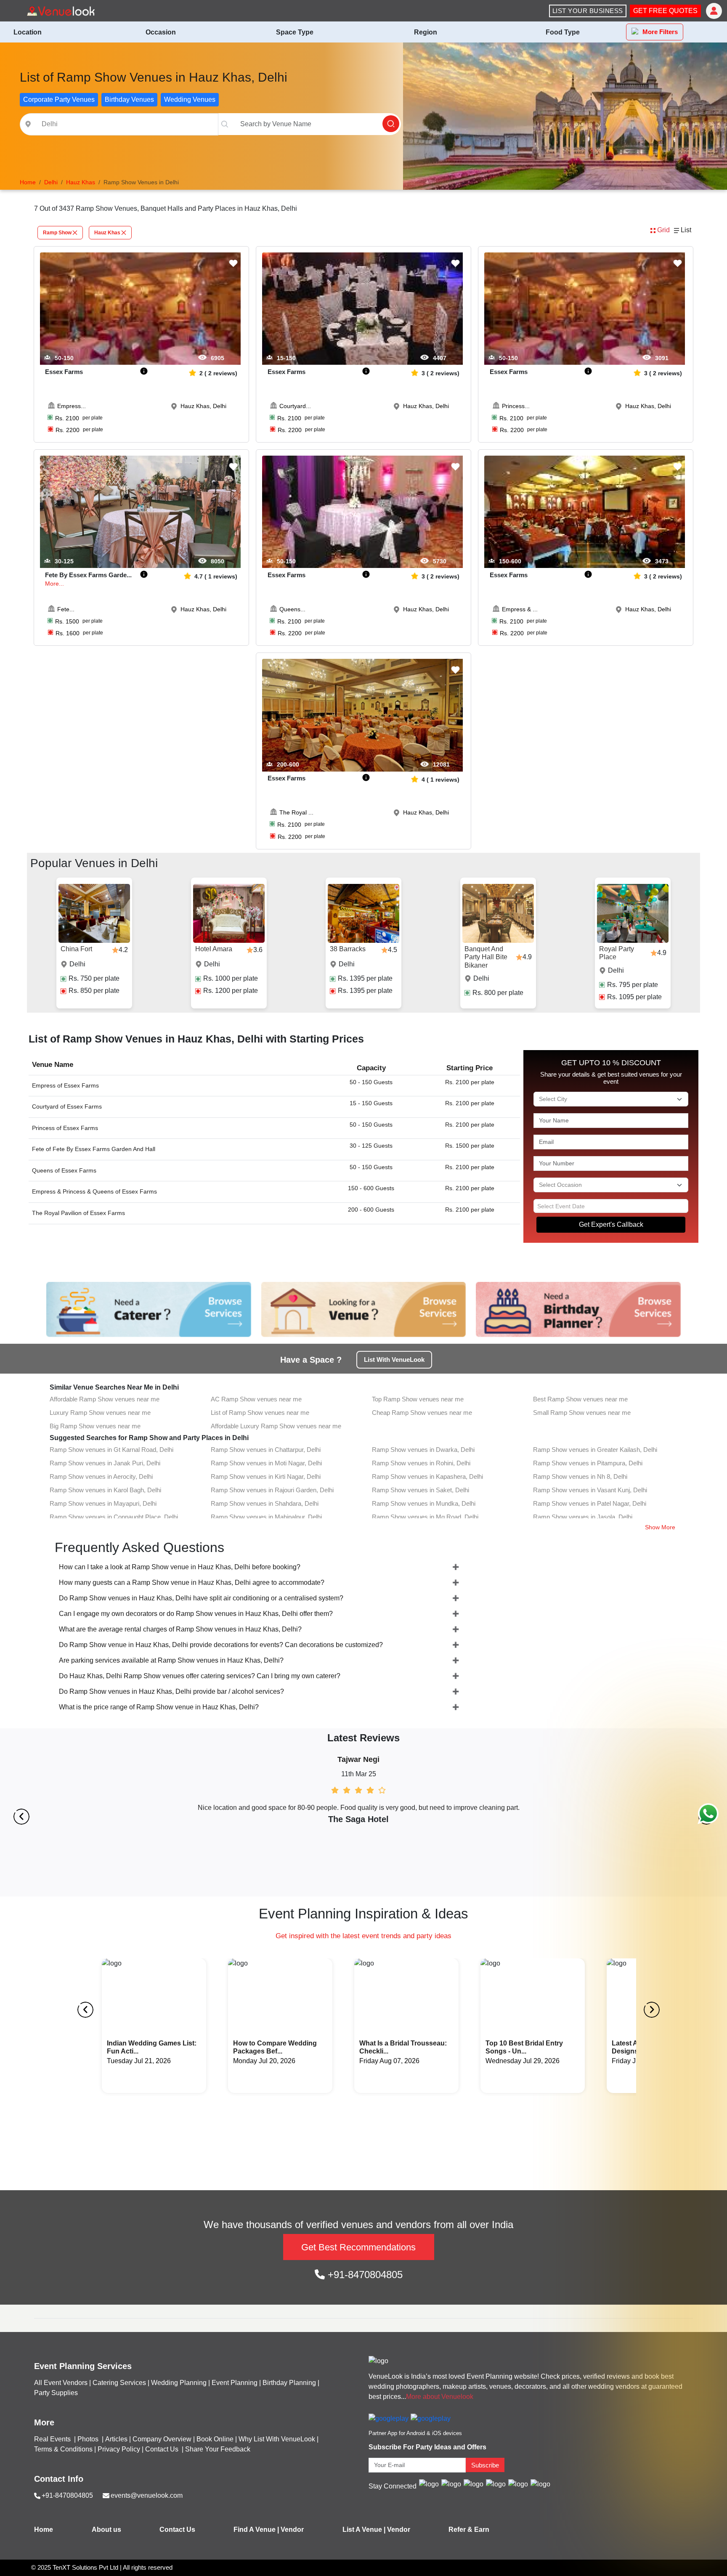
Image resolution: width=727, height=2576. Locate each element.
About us (106, 2530)
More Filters (660, 32)
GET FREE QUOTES (665, 11)
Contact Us (162, 2449)
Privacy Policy (119, 2449)
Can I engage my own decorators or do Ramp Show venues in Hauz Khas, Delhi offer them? (196, 1614)
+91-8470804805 (364, 2275)
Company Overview (162, 2439)
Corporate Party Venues (59, 99)
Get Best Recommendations (358, 2247)
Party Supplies (56, 2393)
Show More (660, 1527)
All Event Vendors (61, 2383)
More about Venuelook (440, 2397)
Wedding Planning (179, 2383)
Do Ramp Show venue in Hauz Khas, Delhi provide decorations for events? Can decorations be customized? (221, 1645)
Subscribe (485, 2465)
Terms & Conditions (63, 2449)
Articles (116, 2439)
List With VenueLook (394, 1360)
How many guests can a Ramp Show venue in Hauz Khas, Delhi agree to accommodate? (192, 1582)
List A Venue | (364, 2530)
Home (44, 2530)
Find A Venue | (256, 2530)
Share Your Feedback (218, 2449)
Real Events (53, 2439)
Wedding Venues (190, 99)
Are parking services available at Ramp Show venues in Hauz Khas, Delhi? (171, 1660)
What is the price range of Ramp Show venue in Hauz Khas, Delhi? (159, 1707)
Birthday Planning (289, 2383)
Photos (89, 2439)
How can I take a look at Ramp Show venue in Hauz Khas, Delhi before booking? (180, 1567)
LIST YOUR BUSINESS (588, 11)
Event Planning (235, 2383)
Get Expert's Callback (611, 1224)
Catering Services (119, 2383)
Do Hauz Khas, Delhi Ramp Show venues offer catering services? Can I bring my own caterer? (200, 1676)
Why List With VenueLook (277, 2439)
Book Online (215, 2439)
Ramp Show (57, 233)
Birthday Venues (129, 99)
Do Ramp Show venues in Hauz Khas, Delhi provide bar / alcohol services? (171, 1691)
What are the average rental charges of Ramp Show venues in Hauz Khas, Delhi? (180, 1629)
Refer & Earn (469, 2530)
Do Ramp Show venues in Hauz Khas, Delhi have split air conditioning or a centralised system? (201, 1598)
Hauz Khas (107, 233)
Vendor (292, 2530)
